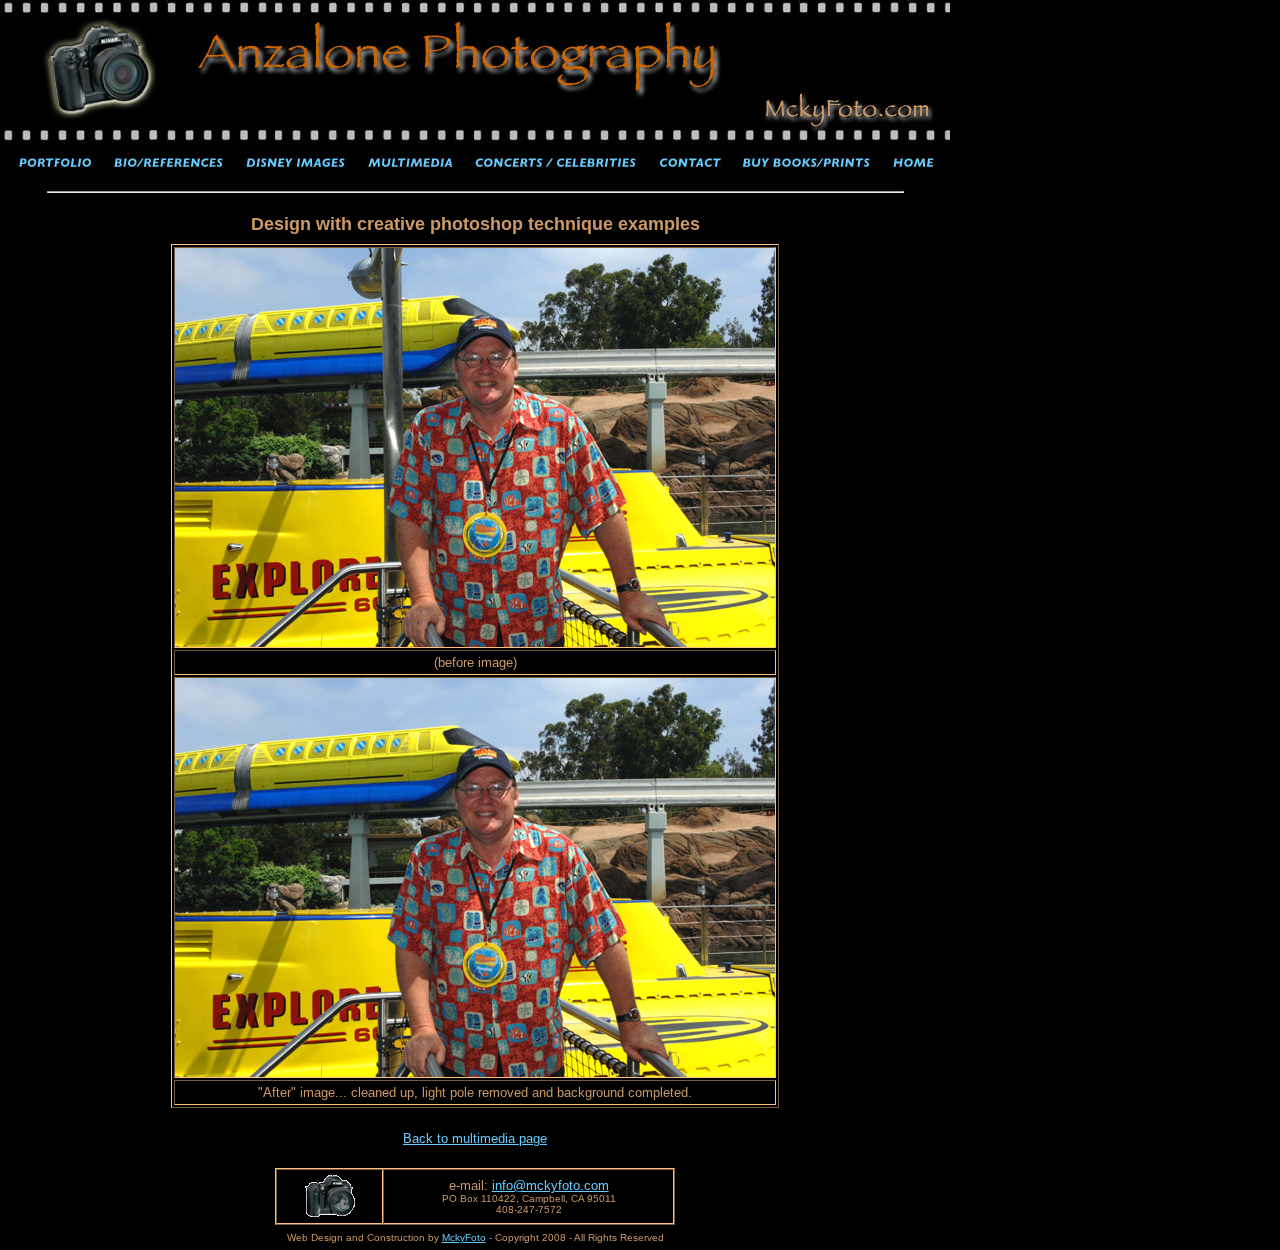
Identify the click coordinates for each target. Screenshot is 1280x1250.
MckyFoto (464, 1237)
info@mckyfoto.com (550, 1185)
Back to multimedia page (475, 1138)
